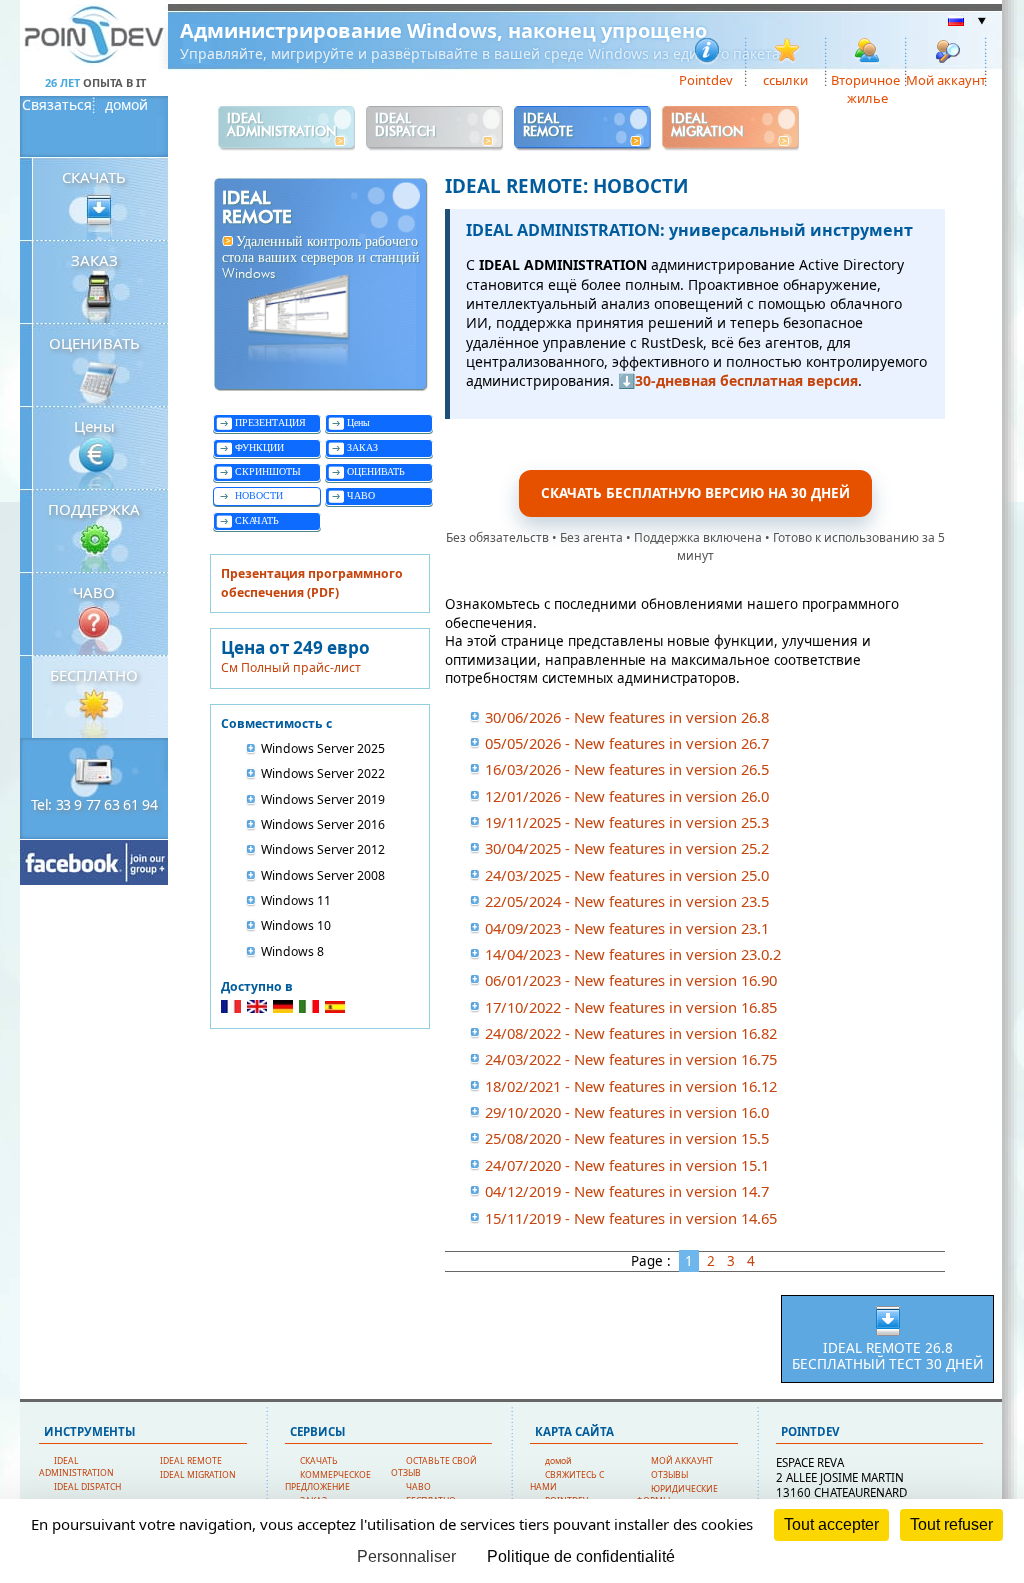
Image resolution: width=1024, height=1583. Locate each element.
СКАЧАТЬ (94, 177)
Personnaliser (406, 1556)
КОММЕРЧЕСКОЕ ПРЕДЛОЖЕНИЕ (328, 1481)
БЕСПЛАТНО (94, 675)
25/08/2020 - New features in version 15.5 (627, 1138)
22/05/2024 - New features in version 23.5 (627, 901)
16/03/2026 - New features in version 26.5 (627, 769)
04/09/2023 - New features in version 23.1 (627, 928)
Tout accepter (831, 1524)
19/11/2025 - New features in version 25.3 (627, 822)
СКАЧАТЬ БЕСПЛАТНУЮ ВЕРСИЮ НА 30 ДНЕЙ (695, 493)
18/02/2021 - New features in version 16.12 (631, 1086)
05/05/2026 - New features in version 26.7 (627, 743)
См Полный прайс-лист (291, 667)
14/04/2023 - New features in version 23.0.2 (633, 954)
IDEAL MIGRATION (198, 1475)
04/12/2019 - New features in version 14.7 (627, 1191)
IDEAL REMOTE (191, 1461)
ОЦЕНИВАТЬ (94, 343)
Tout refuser (951, 1524)
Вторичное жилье (865, 79)
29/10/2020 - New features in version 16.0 (627, 1112)
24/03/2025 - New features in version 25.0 (627, 875)
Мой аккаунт (946, 79)
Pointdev (706, 79)
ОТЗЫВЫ (669, 1475)
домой (126, 105)
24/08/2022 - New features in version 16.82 (631, 1033)
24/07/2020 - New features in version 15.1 (627, 1165)
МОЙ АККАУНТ (682, 1461)
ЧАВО (94, 592)
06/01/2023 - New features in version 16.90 (631, 980)
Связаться (57, 105)
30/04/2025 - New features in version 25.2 (627, 848)
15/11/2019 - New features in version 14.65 (631, 1218)
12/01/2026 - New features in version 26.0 (627, 796)
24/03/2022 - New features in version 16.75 (631, 1059)
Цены (94, 426)
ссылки (785, 79)
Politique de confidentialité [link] (581, 1556)
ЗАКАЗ (94, 260)
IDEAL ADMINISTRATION (76, 1467)
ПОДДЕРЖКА (94, 509)
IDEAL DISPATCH (87, 1487)
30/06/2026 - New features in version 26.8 (627, 717)
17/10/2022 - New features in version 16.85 (631, 1007)
